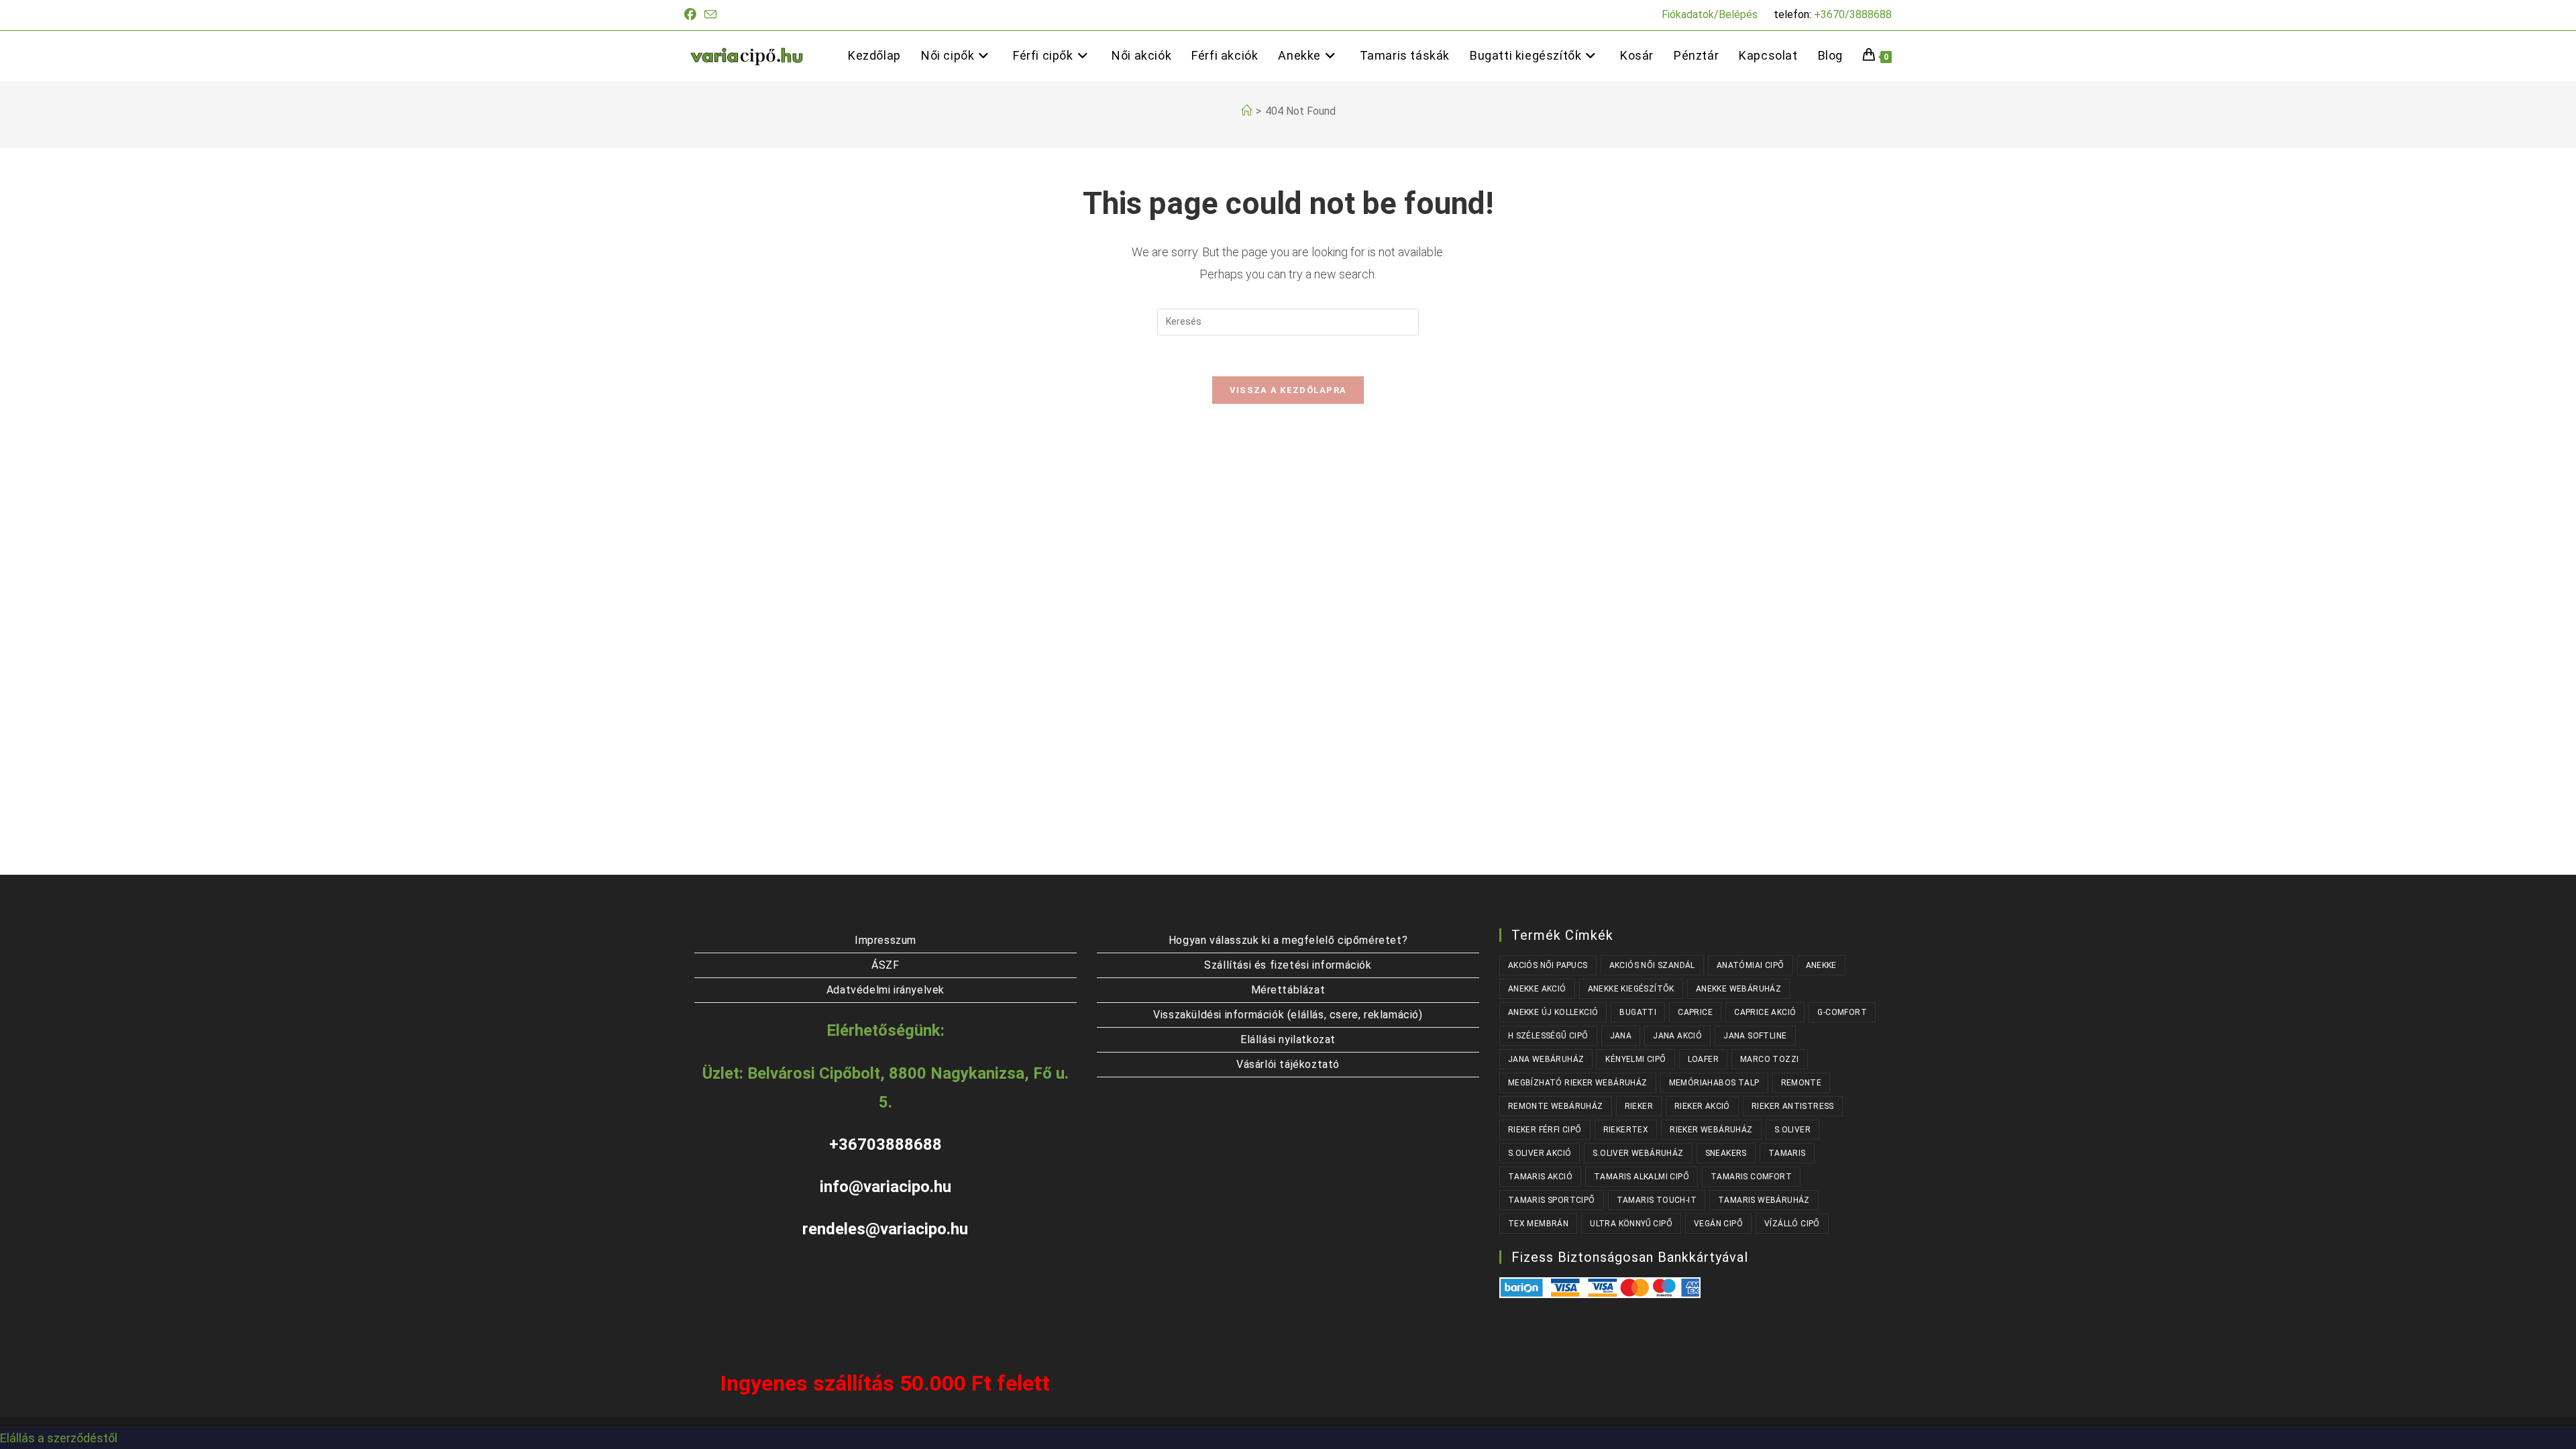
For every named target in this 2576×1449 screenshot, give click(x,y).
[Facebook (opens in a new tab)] (692, 15)
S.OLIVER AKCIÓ (1540, 1153)
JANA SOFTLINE (1755, 1036)
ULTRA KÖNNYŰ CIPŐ (1631, 1224)
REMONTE (1802, 1083)
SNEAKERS (1726, 1153)
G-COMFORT (1842, 1012)
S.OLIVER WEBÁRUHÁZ (1638, 1153)
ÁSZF (885, 965)
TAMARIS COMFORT (1751, 1177)
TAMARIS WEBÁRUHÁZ (1764, 1200)
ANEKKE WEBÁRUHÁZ (1738, 989)
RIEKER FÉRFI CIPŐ (1545, 1130)
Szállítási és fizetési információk (1288, 965)
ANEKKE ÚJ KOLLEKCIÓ (1553, 1012)
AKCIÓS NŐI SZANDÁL (1652, 965)
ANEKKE (1821, 965)
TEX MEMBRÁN (1538, 1224)
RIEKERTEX (1626, 1130)
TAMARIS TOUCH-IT (1657, 1200)
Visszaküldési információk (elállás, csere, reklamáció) (1288, 1015)
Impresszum (885, 940)
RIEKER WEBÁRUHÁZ (1711, 1130)
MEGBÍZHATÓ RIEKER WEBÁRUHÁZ (1578, 1083)
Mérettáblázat (1288, 990)
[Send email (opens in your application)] (710, 15)
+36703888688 (885, 1144)
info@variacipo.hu (885, 1187)
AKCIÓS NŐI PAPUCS (1548, 965)
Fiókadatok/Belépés (1710, 14)
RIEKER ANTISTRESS (1793, 1106)
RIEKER (1639, 1106)
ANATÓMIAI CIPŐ (1751, 965)
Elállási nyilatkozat (1288, 1039)
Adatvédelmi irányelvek (885, 990)
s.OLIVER (1792, 1130)
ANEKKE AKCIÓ (1537, 989)
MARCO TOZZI (1769, 1059)
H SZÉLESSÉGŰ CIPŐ (1548, 1036)
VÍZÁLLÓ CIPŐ (1792, 1224)
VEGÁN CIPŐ (1718, 1224)
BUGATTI (1638, 1012)
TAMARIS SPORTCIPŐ (1552, 1200)
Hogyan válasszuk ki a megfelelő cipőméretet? (1288, 940)
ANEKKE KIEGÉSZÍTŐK (1631, 989)
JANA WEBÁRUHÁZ (1546, 1059)
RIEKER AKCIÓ (1702, 1106)
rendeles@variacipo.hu (885, 1229)
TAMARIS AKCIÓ (1540, 1177)
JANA (1621, 1036)
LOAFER (1703, 1059)
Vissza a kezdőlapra (1288, 390)
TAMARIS (1787, 1153)
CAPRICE (1695, 1012)
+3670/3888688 (1853, 14)
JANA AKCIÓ (1677, 1036)
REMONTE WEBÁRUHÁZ (1556, 1106)
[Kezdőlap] (1246, 111)
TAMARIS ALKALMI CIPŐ (1642, 1177)
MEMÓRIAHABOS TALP (1714, 1083)
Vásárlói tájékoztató (1288, 1064)
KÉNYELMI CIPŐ (1635, 1059)
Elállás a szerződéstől (59, 1438)
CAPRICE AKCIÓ (1765, 1012)
